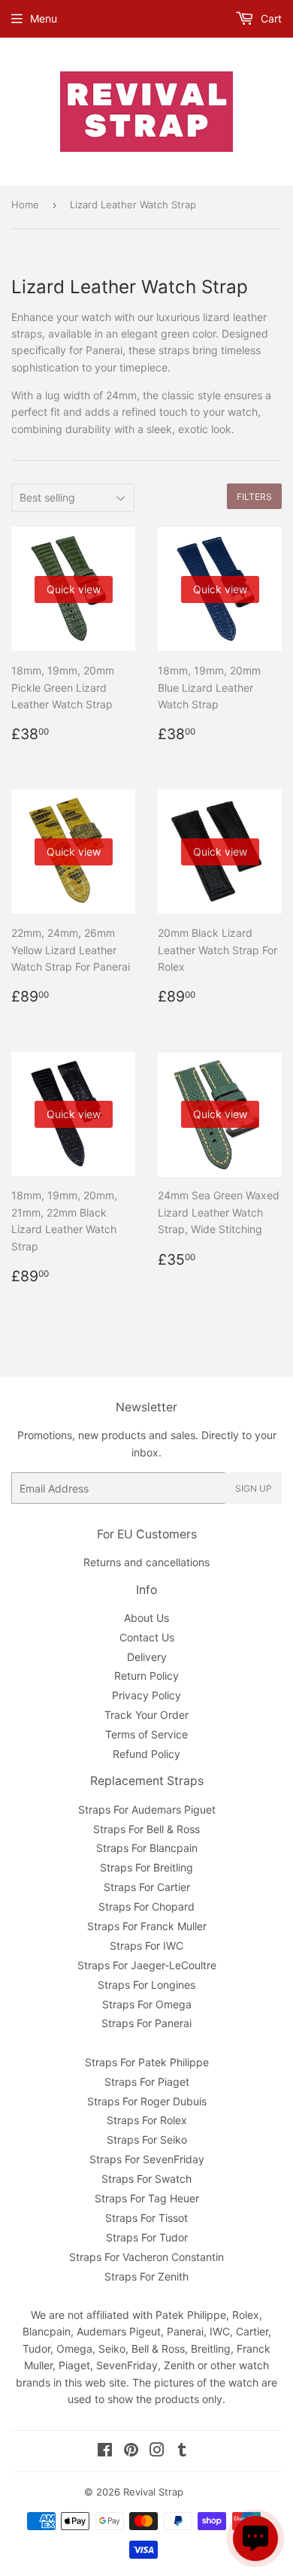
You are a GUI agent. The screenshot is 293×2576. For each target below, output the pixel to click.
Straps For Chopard (146, 1906)
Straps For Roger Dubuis (147, 2101)
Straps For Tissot (146, 2218)
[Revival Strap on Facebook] (105, 2452)
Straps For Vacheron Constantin (146, 2257)
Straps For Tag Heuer (147, 2198)
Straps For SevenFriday (147, 2159)
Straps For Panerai (146, 2023)
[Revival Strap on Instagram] (157, 2452)
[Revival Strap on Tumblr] (182, 2452)
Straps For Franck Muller (147, 1926)
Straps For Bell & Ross (146, 1829)
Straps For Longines (146, 1985)
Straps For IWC (146, 1946)
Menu (44, 18)
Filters (254, 497)
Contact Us (147, 1637)
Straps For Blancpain (147, 1848)
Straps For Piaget (147, 2082)
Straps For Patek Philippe (147, 2062)
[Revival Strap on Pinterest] (131, 2452)
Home (25, 205)
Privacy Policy (146, 1695)
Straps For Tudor (147, 2237)
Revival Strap (153, 2492)
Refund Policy (146, 1754)
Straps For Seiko (147, 2140)
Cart (270, 18)
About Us (146, 1618)
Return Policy (146, 1676)
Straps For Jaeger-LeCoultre (147, 1965)
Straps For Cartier (147, 1887)
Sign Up (254, 1488)
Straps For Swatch (146, 2179)
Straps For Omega (147, 2004)
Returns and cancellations (146, 1562)
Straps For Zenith (146, 2276)
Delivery (147, 1657)
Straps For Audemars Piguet (147, 1809)
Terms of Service (146, 1734)
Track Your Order (146, 1715)
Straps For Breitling (146, 1867)
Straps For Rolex (147, 2120)
